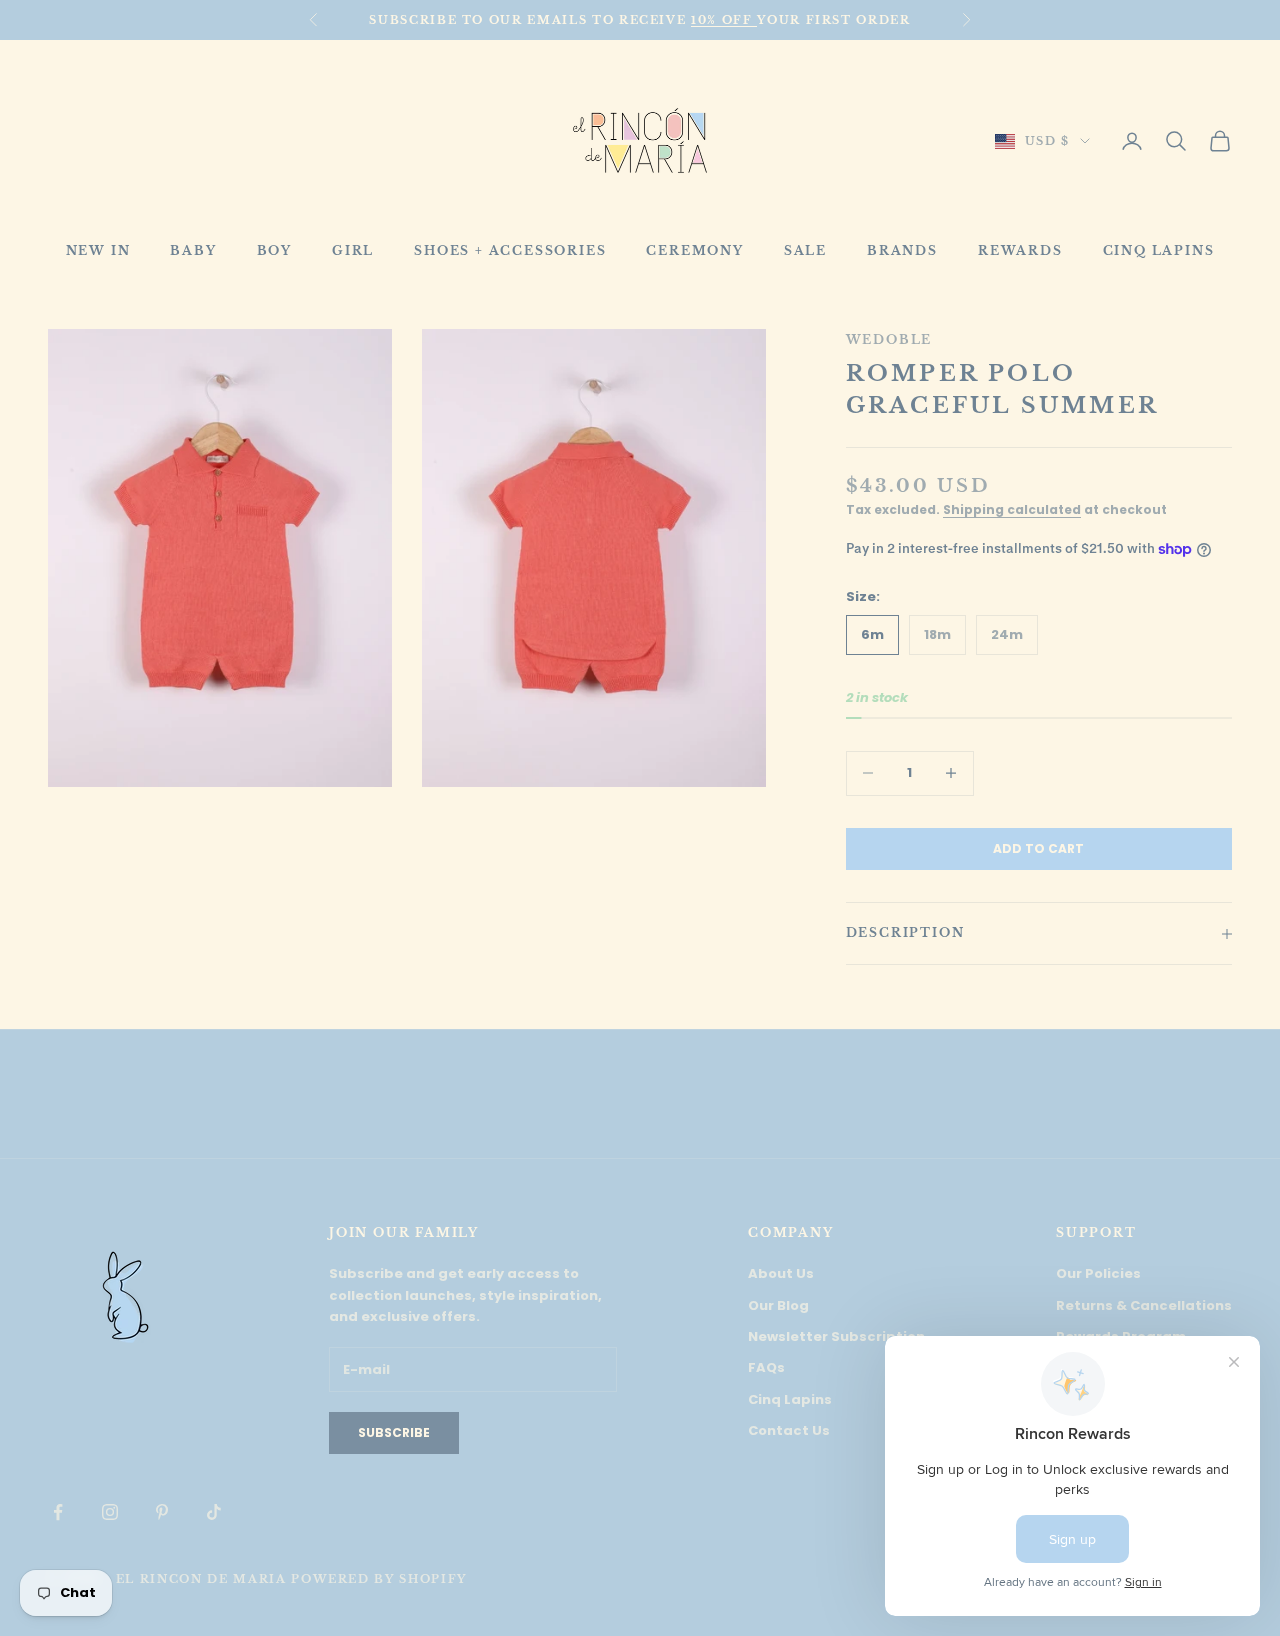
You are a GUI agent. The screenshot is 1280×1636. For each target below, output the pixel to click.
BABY (193, 250)
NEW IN (98, 250)
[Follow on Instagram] (110, 1512)
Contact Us (789, 1430)
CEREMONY (694, 250)
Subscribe (394, 1432)
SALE (805, 250)
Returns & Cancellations (1144, 1305)
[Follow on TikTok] (214, 1512)
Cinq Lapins (790, 1399)
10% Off (724, 20)
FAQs (766, 1367)
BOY (274, 250)
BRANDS (902, 250)
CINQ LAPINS (1159, 250)
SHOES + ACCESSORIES (510, 250)
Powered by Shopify (379, 1579)
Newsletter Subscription (836, 1336)
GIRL (353, 250)
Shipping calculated (1012, 509)
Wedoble (889, 339)
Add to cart (1038, 848)
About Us (781, 1273)
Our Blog (778, 1305)
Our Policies (1098, 1273)
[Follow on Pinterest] (162, 1512)
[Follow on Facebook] (58, 1512)
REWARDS (1020, 250)
